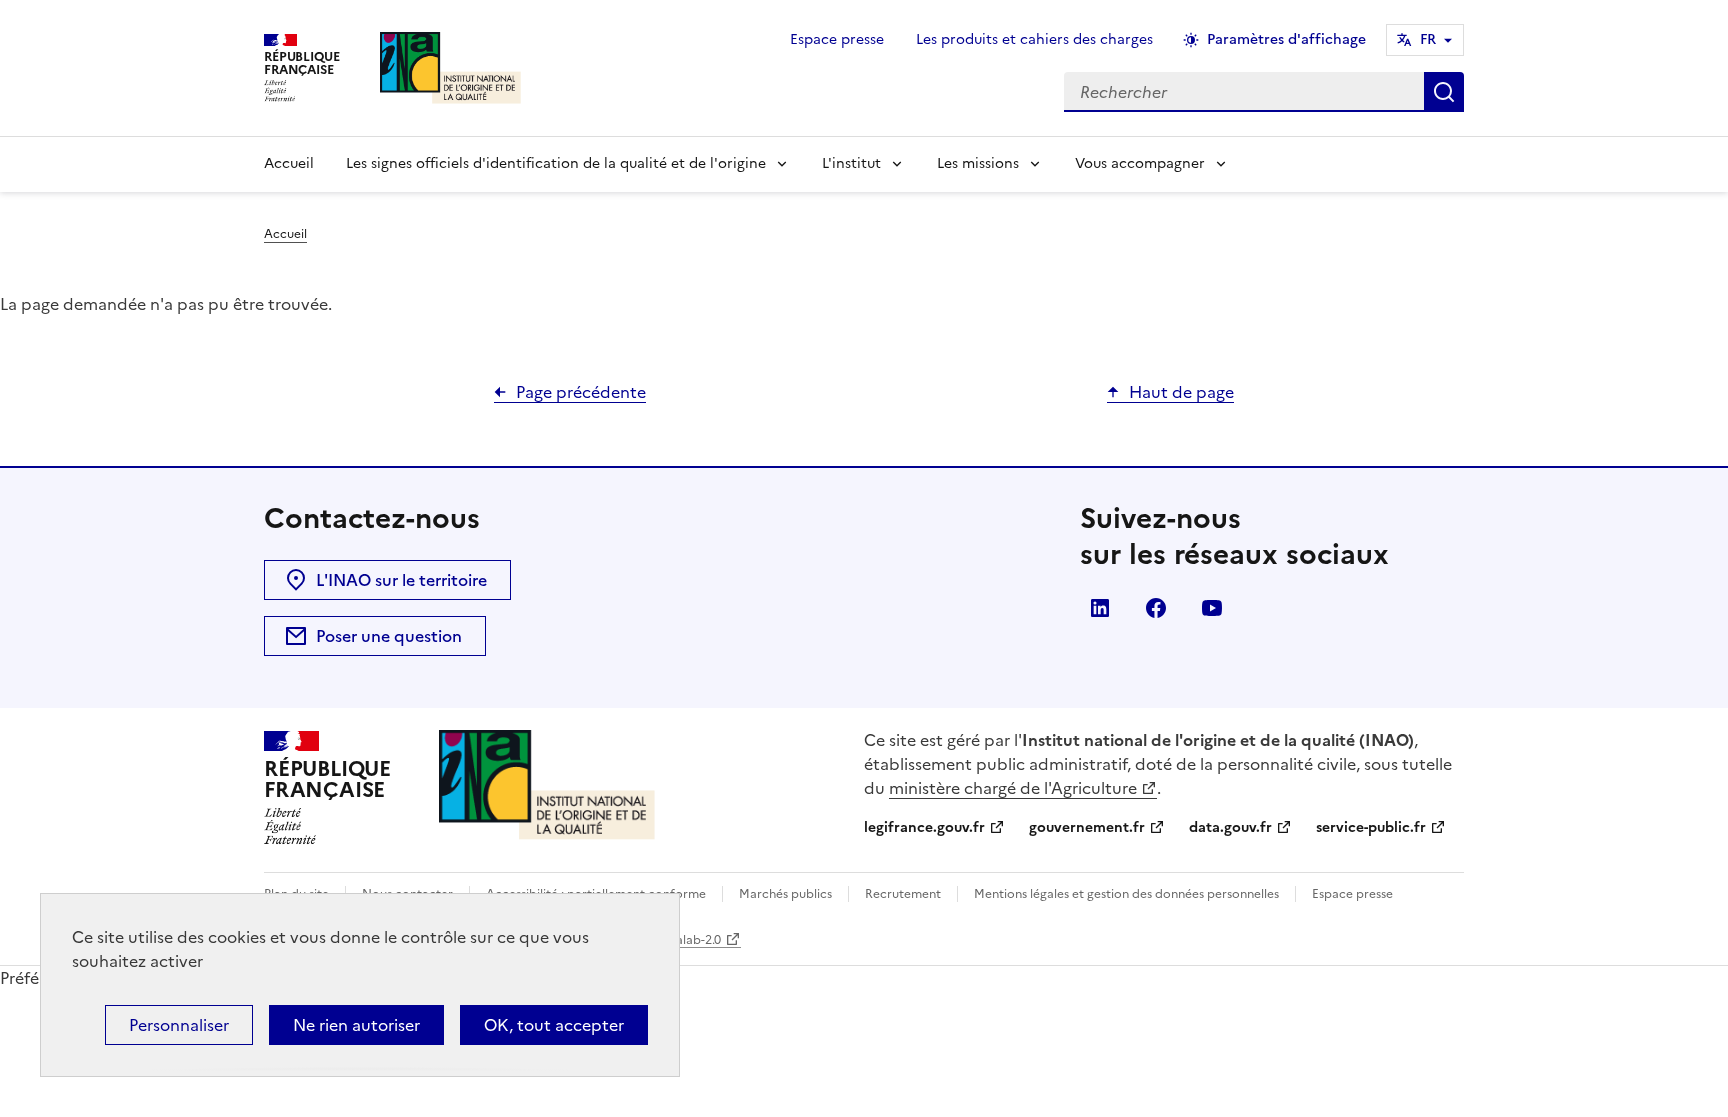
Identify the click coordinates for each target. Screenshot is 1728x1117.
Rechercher (1444, 92)
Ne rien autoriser (356, 1025)
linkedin (1100, 608)
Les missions (978, 163)
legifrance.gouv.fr (924, 827)
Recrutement (903, 894)
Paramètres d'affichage (1286, 39)
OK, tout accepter (554, 1025)
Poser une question (389, 636)
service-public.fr (1371, 827)
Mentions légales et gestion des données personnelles (1126, 894)
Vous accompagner (1140, 163)
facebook (1156, 608)
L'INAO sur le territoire (401, 580)
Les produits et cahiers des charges (1034, 39)
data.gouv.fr (1230, 827)
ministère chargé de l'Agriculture (1013, 788)
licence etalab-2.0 (670, 940)
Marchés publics (785, 894)
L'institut (851, 163)
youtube (1212, 608)
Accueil (289, 163)
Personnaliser (179, 1025)
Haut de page (1181, 392)
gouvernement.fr (1087, 827)
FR (1428, 39)
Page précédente (581, 392)
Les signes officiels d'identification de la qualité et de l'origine (556, 163)
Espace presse (837, 39)
